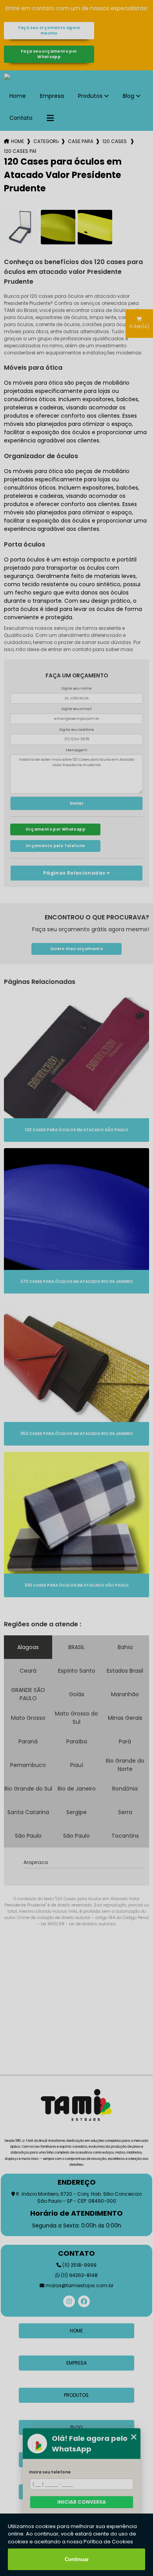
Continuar (77, 2559)
